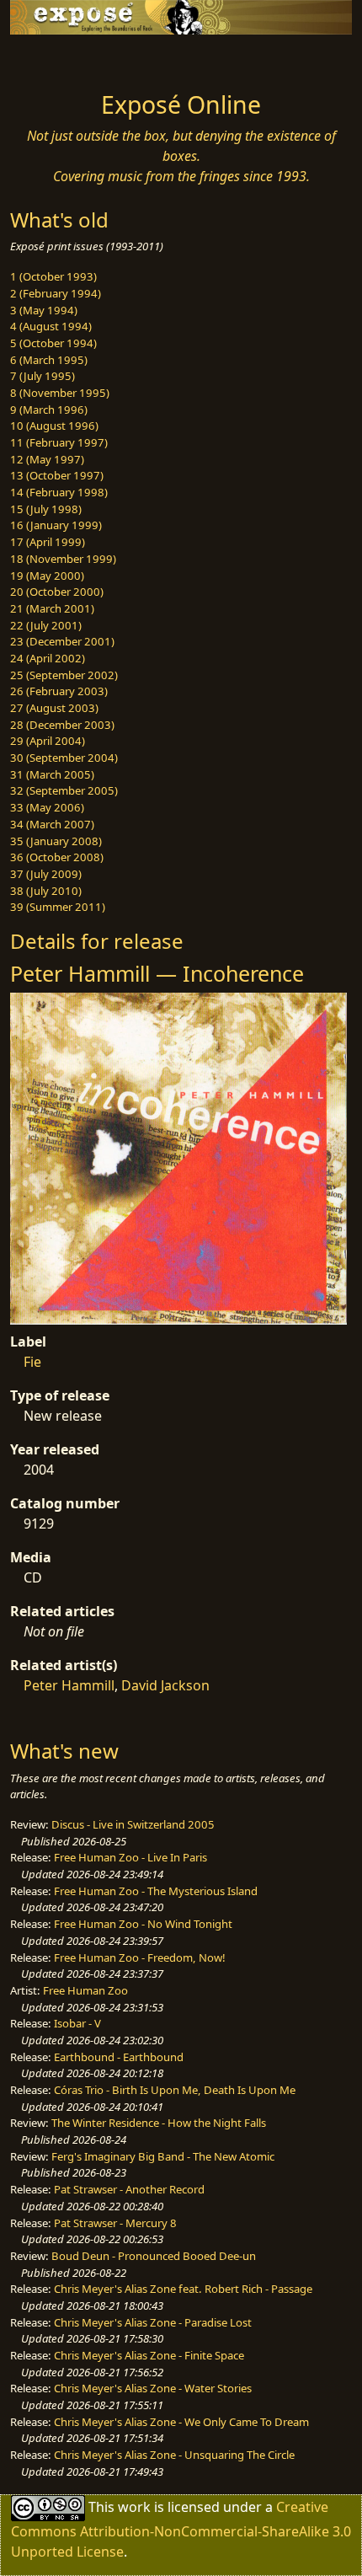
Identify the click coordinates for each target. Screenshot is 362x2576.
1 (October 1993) (53, 276)
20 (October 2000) (57, 592)
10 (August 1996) (54, 426)
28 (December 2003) (62, 725)
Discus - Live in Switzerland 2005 (133, 1824)
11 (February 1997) (59, 442)
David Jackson (165, 1685)
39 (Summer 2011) (58, 907)
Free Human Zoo (85, 1990)
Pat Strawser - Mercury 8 (115, 2223)
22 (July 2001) (46, 625)
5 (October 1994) (53, 343)
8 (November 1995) (60, 393)
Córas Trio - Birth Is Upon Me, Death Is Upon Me (175, 2090)
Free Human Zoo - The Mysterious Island (156, 1891)
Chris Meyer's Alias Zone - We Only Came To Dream (181, 2422)
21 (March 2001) (52, 608)
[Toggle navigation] (54, 58)
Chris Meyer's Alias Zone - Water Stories (153, 2388)
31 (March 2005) (52, 774)
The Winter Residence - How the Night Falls (159, 2123)
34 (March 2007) (52, 824)
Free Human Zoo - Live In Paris (130, 1857)
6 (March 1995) (49, 360)
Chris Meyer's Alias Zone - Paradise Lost (153, 2322)
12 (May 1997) (47, 459)
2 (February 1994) (56, 293)
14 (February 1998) (59, 492)
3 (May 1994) (44, 310)
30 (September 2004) (64, 758)
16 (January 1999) (56, 525)
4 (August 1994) (51, 326)
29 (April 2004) (48, 741)
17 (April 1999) (48, 542)
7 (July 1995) (43, 376)
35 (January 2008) (56, 841)
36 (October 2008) (57, 857)
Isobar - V (77, 2023)
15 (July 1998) (46, 509)
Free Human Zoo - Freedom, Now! (140, 1957)
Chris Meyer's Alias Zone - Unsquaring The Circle (174, 2455)
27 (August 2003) (54, 708)
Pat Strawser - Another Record (129, 2189)
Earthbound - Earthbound (119, 2057)
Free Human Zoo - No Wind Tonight (143, 1924)
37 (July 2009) (46, 874)
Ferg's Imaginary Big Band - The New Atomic (163, 2156)
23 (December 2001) (62, 641)
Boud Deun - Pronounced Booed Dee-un (154, 2256)
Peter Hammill (69, 1685)
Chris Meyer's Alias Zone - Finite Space (149, 2355)
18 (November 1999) (63, 559)
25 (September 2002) (64, 675)
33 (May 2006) (47, 807)
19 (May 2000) (47, 576)
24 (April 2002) (48, 658)
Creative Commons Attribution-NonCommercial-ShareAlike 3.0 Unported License (181, 2528)
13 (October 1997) (57, 475)
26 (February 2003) (59, 691)
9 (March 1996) (49, 410)
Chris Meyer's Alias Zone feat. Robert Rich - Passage (183, 2289)
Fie (32, 1362)
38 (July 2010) (46, 891)
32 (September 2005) (64, 790)
